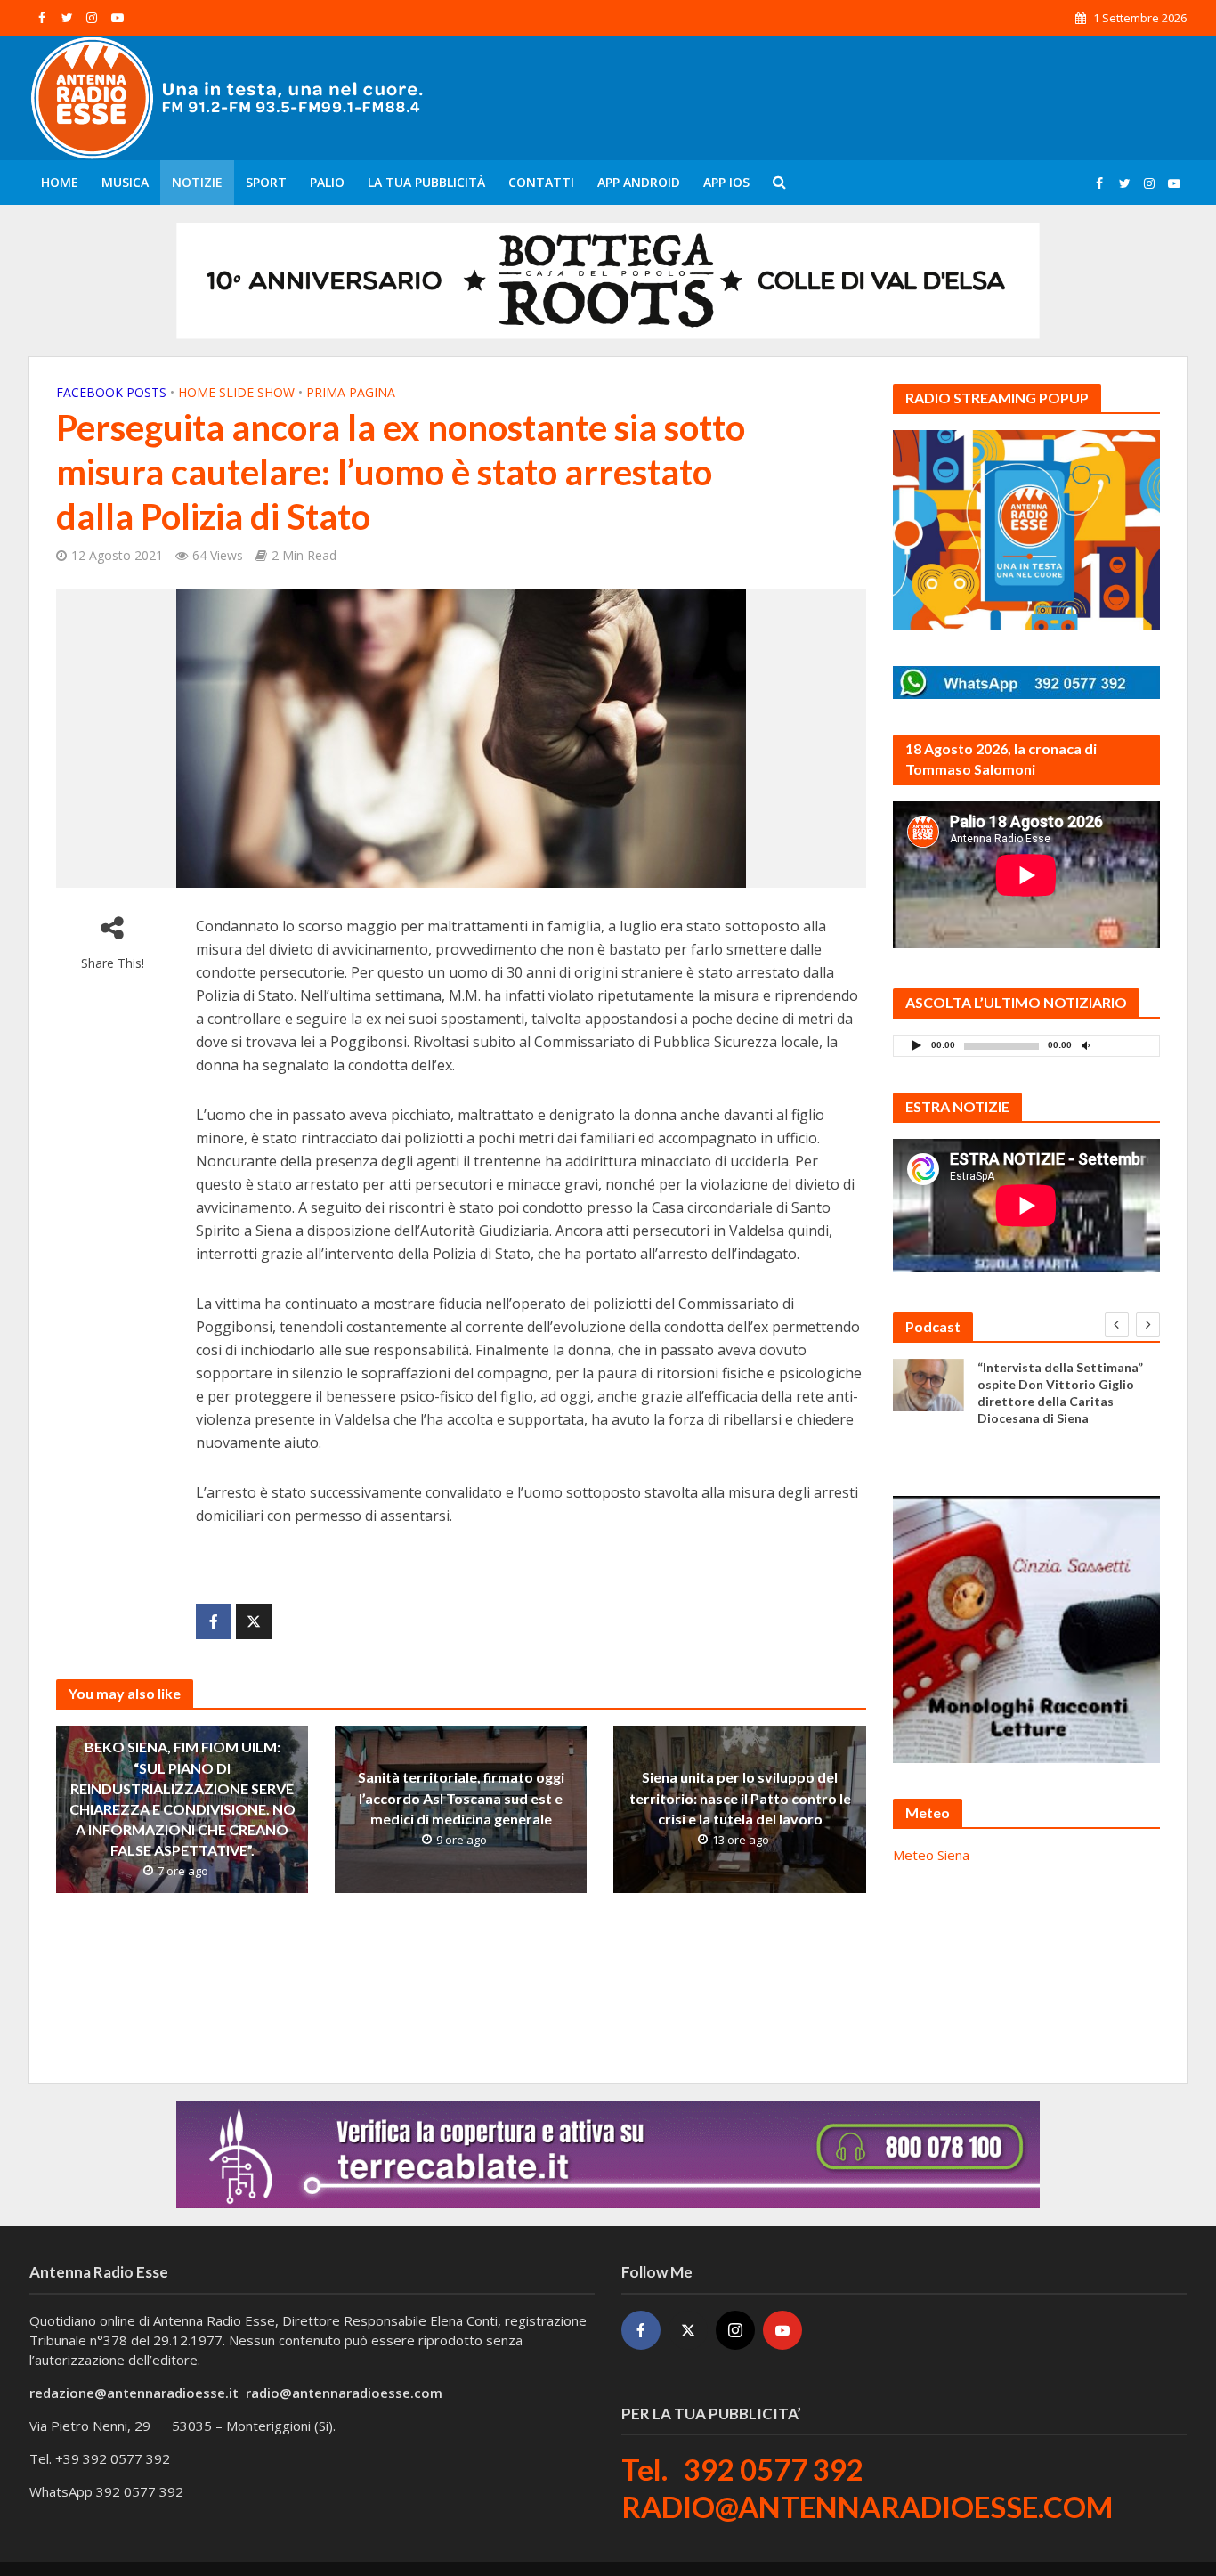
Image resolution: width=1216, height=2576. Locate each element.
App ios (726, 182)
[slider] (1125, 1050)
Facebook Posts (111, 392)
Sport (266, 182)
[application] (1026, 1046)
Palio (327, 182)
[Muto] (1086, 1045)
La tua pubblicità (426, 182)
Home (60, 182)
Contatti (541, 182)
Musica (125, 182)
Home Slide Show (236, 392)
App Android (639, 182)
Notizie (197, 182)
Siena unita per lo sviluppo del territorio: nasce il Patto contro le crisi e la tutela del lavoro (740, 1798)
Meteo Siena (931, 1855)
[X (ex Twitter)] (688, 2330)
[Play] (917, 1045)
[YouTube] (782, 2330)
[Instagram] (735, 2330)
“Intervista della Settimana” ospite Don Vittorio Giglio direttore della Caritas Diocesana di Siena (1060, 1393)
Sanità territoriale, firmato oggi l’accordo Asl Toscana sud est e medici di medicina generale (461, 1798)
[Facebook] (641, 2330)
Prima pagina (351, 392)
